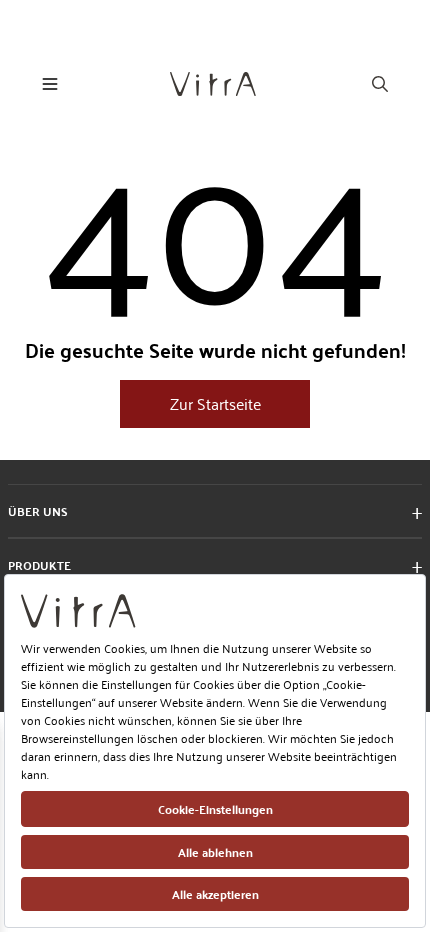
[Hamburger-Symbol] (50, 84)
